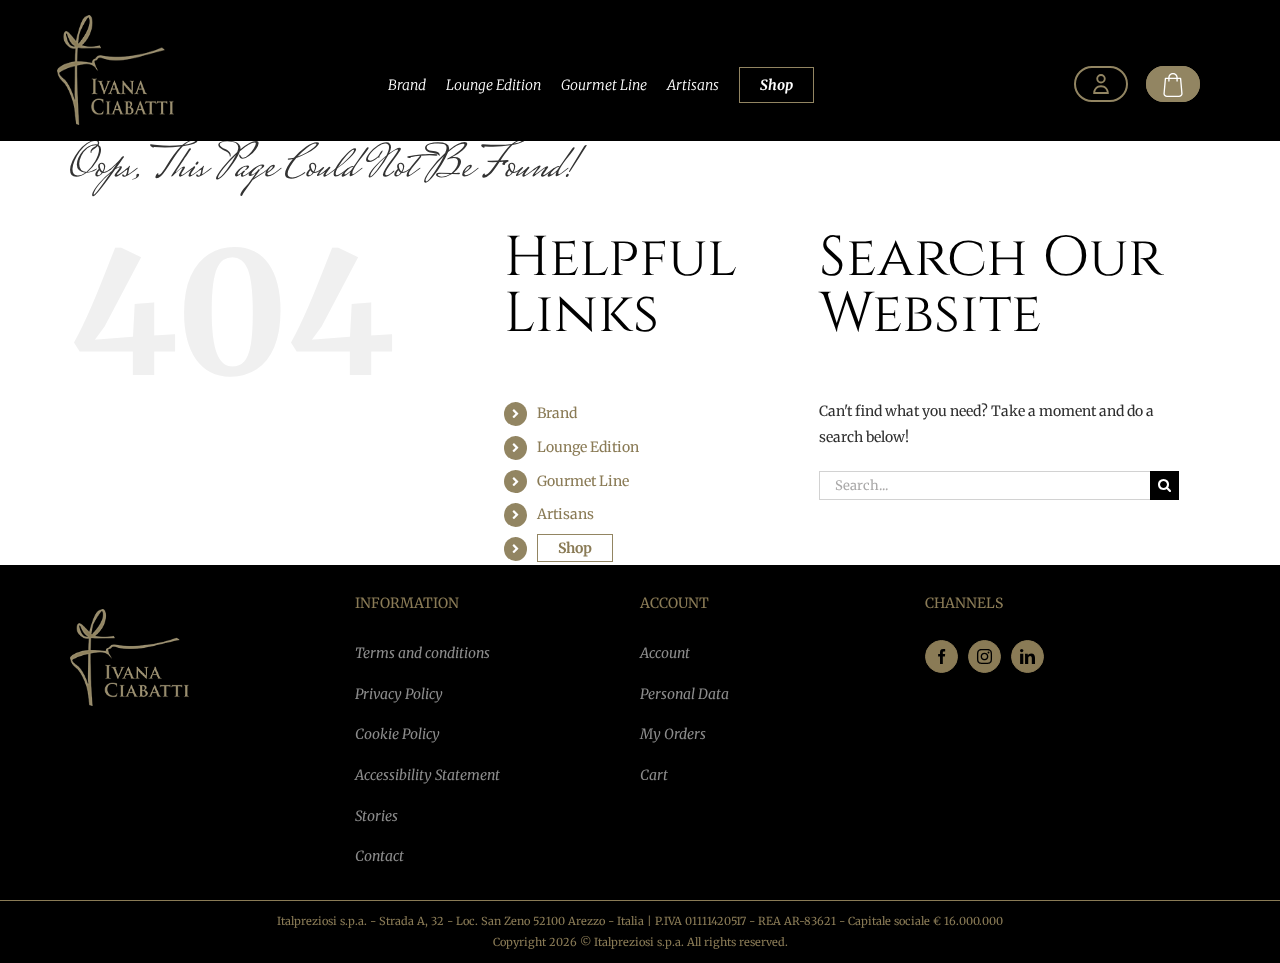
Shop (776, 85)
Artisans (693, 85)
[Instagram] (984, 656)
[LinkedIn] (1027, 656)
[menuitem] (1101, 85)
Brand (407, 85)
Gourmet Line (604, 85)
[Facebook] (941, 656)
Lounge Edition (493, 85)
